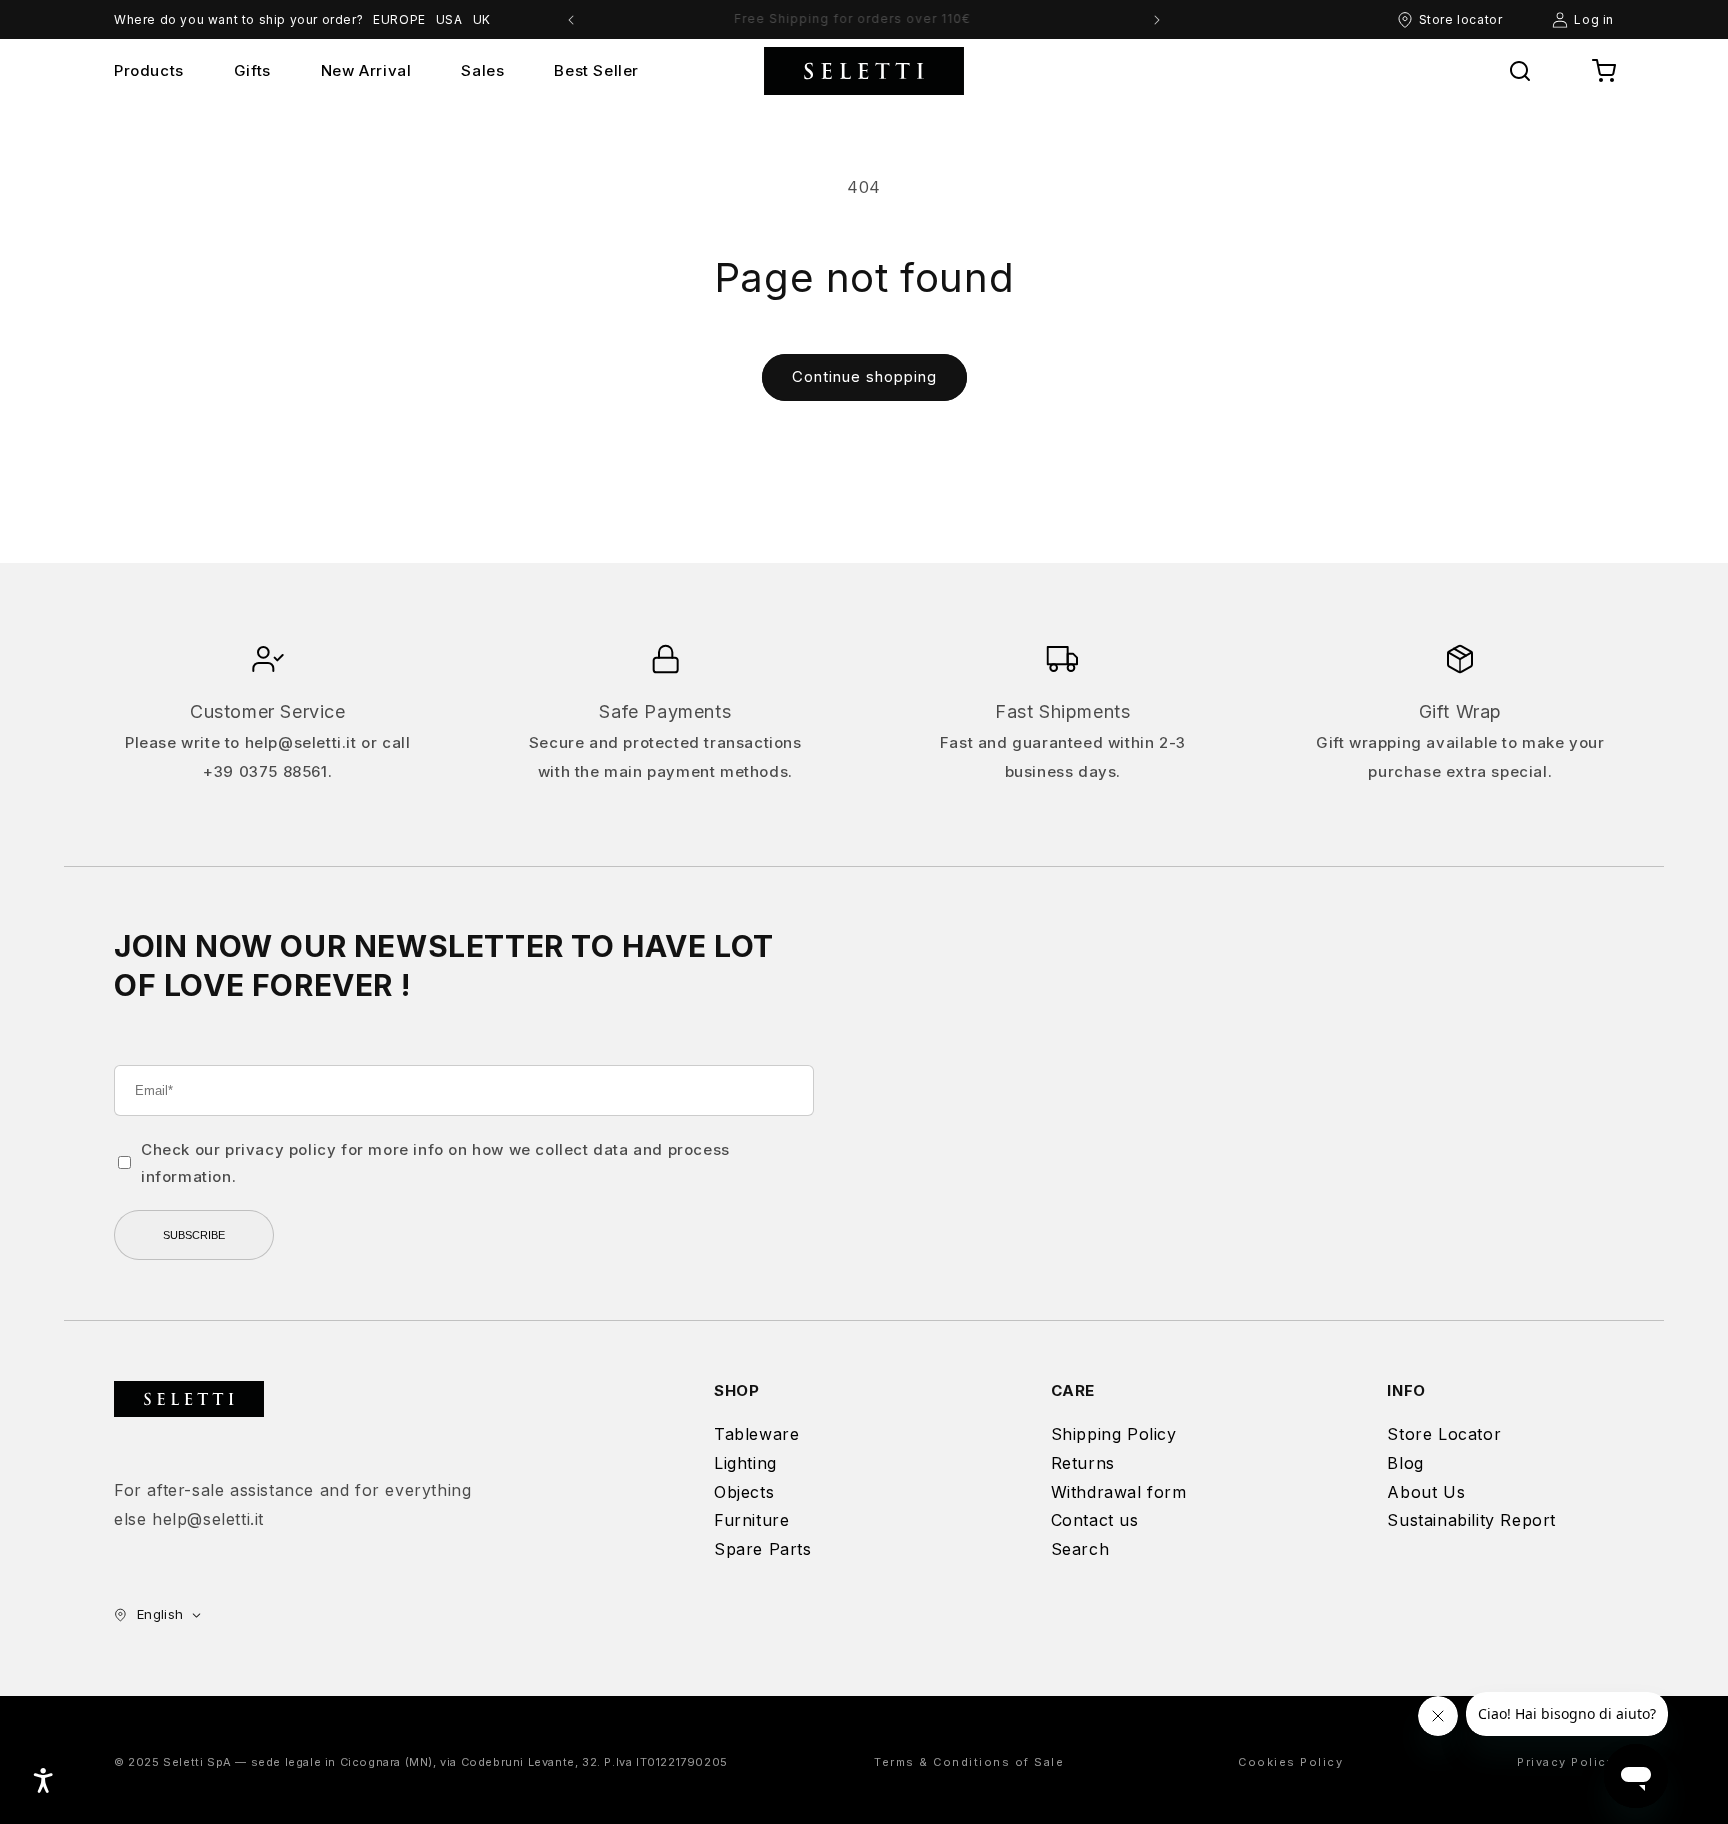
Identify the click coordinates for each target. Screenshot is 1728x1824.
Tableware (756, 1434)
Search (1080, 1549)
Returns (1083, 1463)
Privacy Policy (1565, 1762)
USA (449, 19)
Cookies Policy (1290, 1762)
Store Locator (1444, 1434)
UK (482, 19)
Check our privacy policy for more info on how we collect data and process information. (435, 1163)
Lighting (745, 1463)
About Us (1426, 1492)
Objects (744, 1492)
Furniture (751, 1520)
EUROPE (399, 19)
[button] (1520, 71)
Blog (1405, 1463)
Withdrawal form (1119, 1492)
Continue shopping (864, 376)
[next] (1157, 20)
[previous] (571, 20)
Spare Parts (763, 1549)
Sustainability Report (1471, 1520)
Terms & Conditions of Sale (969, 1762)
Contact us (1095, 1520)
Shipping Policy (1114, 1434)
